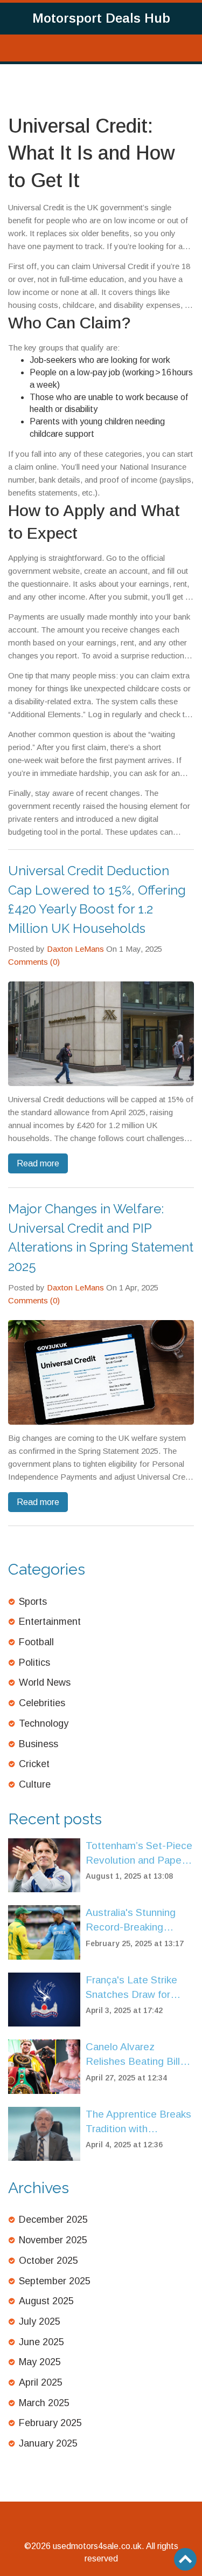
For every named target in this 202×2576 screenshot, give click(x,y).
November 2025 (53, 2240)
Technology (44, 1723)
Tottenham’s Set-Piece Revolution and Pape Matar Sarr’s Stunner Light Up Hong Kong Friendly (139, 1854)
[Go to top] (185, 2559)
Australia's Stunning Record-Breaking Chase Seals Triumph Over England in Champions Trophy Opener (134, 1921)
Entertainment (50, 1622)
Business (39, 1744)
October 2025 (48, 2261)
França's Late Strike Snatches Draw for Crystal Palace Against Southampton (138, 1988)
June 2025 (41, 2342)
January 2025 (48, 2443)
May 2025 (40, 2362)
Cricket (34, 1764)
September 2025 (55, 2281)
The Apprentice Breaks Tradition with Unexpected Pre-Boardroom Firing (138, 2122)
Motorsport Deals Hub (101, 18)
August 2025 (46, 2301)
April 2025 (41, 2382)
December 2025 (53, 2220)
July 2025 (40, 2321)
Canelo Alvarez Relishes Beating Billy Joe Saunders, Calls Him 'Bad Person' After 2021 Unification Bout (138, 2055)
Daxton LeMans (75, 949)
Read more (38, 1163)
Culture (35, 1784)
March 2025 (44, 2403)
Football (36, 1642)
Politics (34, 1663)
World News (45, 1682)
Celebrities (42, 1703)
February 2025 (50, 2423)
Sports (33, 1602)
